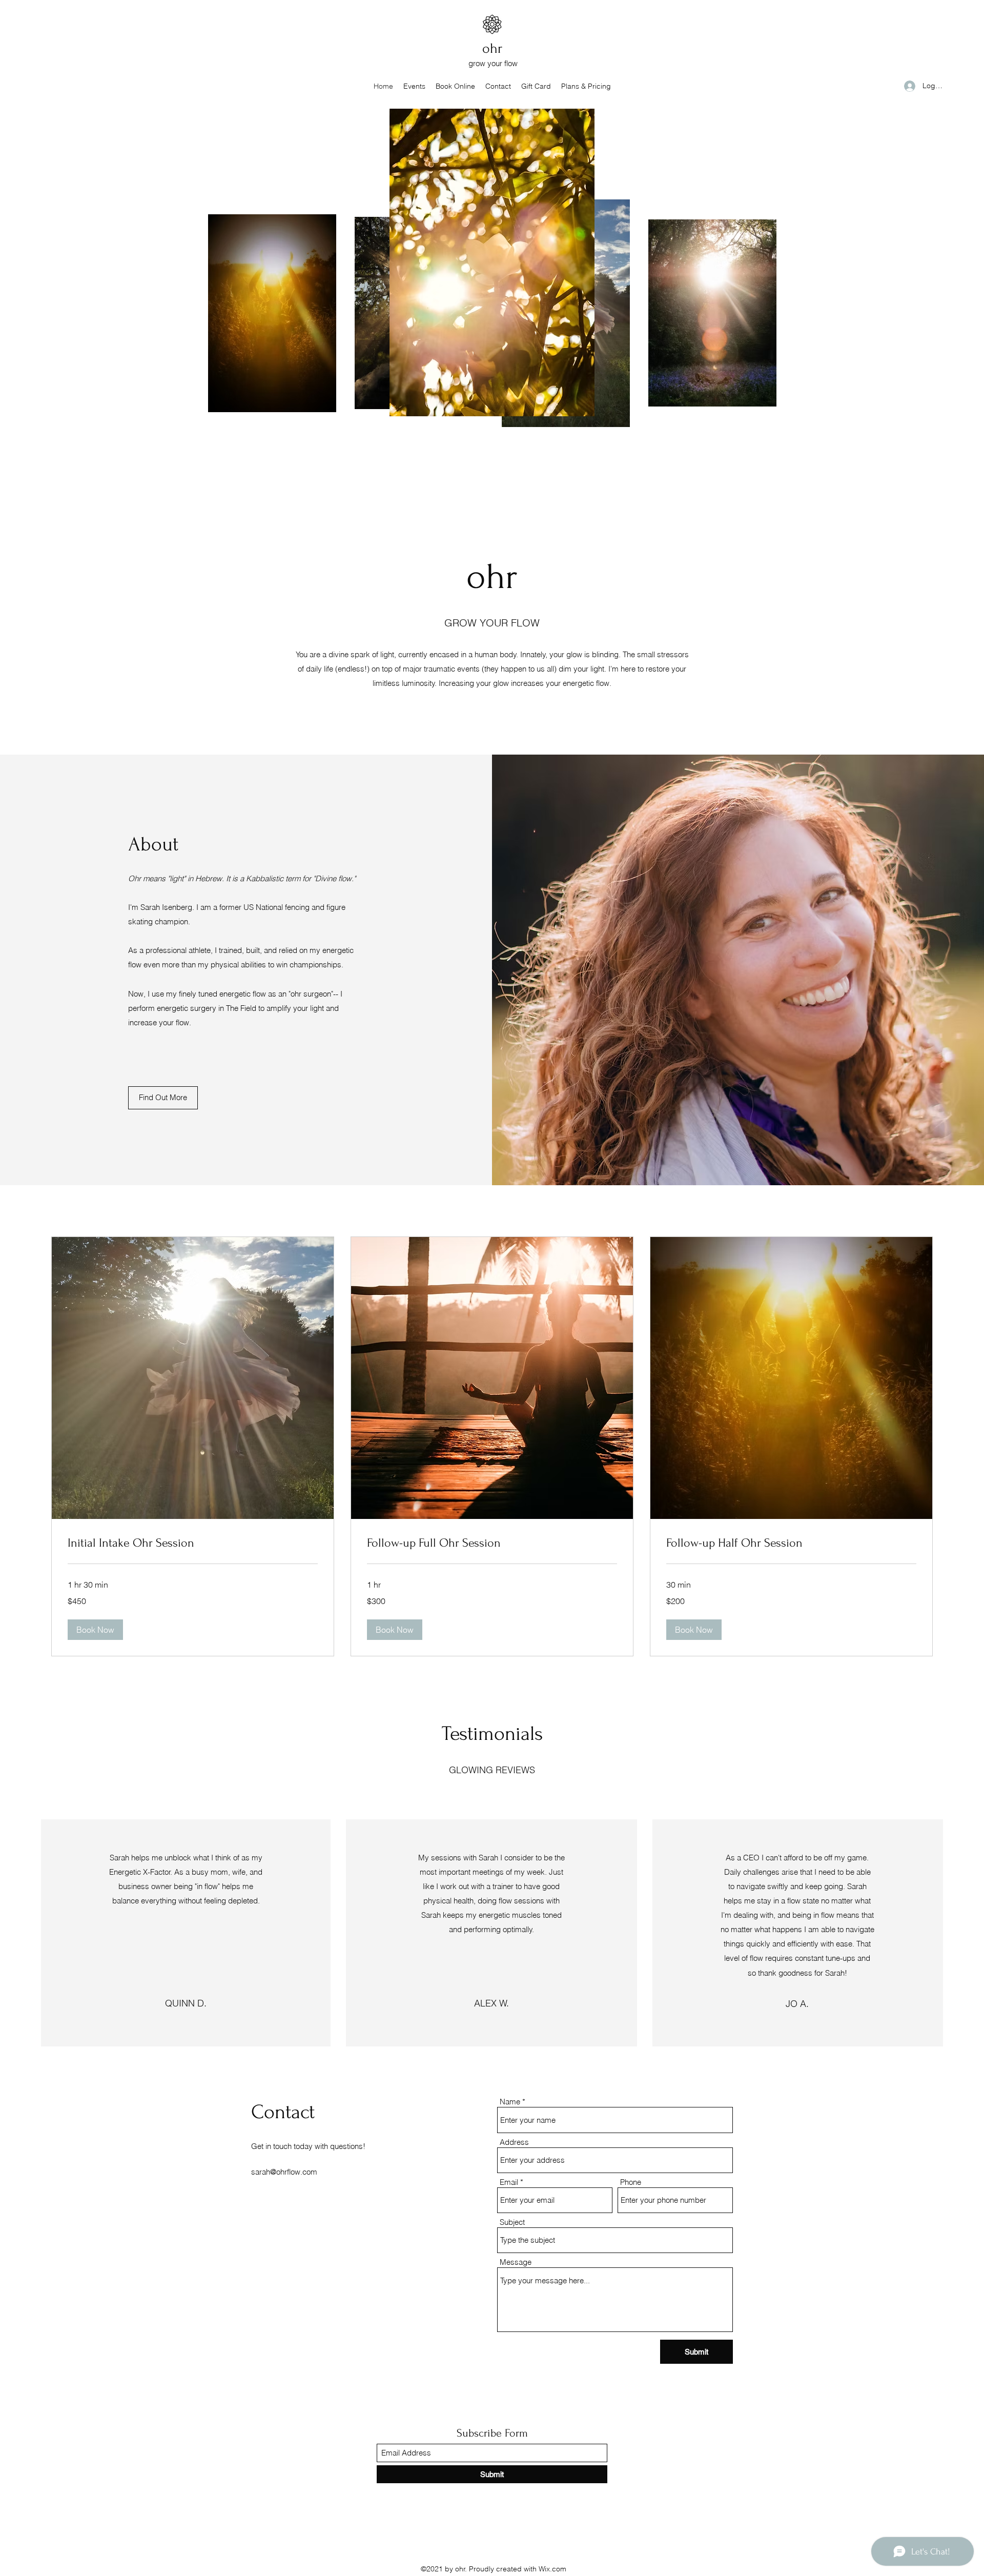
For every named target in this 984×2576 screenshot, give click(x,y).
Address (514, 2142)
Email (509, 2182)
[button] (95, 1630)
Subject (512, 2222)
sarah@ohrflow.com (284, 2172)
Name (510, 2102)
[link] (193, 1543)
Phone (631, 2182)
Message (516, 2262)
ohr (492, 48)
